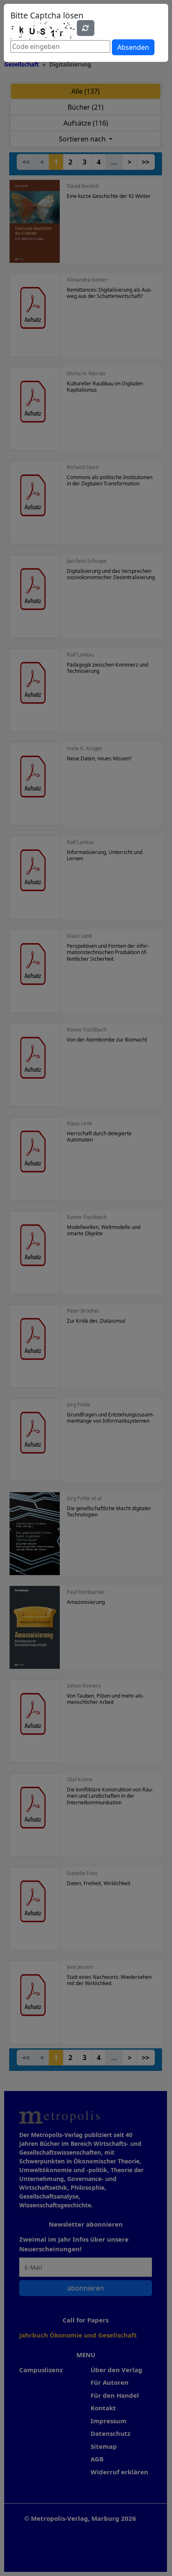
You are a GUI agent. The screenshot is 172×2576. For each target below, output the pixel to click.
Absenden (133, 47)
